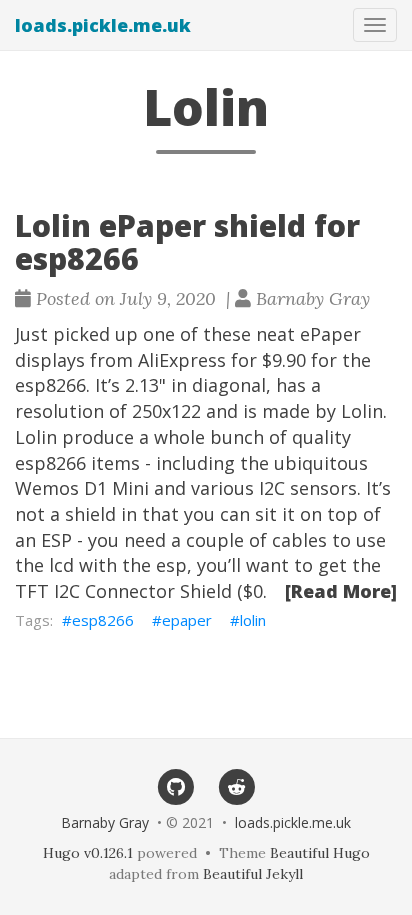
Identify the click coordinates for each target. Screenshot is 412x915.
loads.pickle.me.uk (103, 25)
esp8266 (103, 620)
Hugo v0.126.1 (88, 853)
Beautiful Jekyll (253, 874)
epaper (187, 620)
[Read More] (341, 591)
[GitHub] (175, 786)
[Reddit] (236, 786)
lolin (253, 620)
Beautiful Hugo (320, 853)
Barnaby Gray (105, 822)
